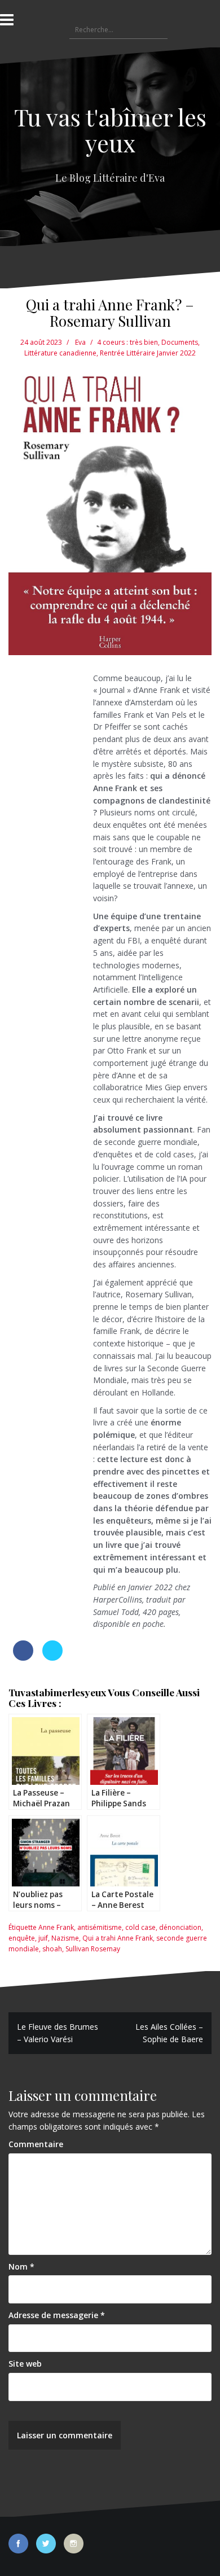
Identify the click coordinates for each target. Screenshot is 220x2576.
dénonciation (180, 1927)
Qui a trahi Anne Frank (118, 1938)
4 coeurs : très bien (127, 342)
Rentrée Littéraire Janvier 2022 (148, 353)
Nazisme (65, 1938)
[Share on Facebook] (23, 1657)
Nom (21, 2266)
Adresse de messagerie (57, 2315)
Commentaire (36, 2144)
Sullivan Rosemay (93, 1949)
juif (43, 1938)
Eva (80, 342)
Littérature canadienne (60, 353)
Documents (180, 342)
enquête (22, 1938)
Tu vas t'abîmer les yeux (110, 130)
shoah (52, 1949)
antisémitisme (100, 1927)
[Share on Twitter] (52, 1657)
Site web (25, 2364)
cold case (140, 1927)
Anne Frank (56, 1927)
